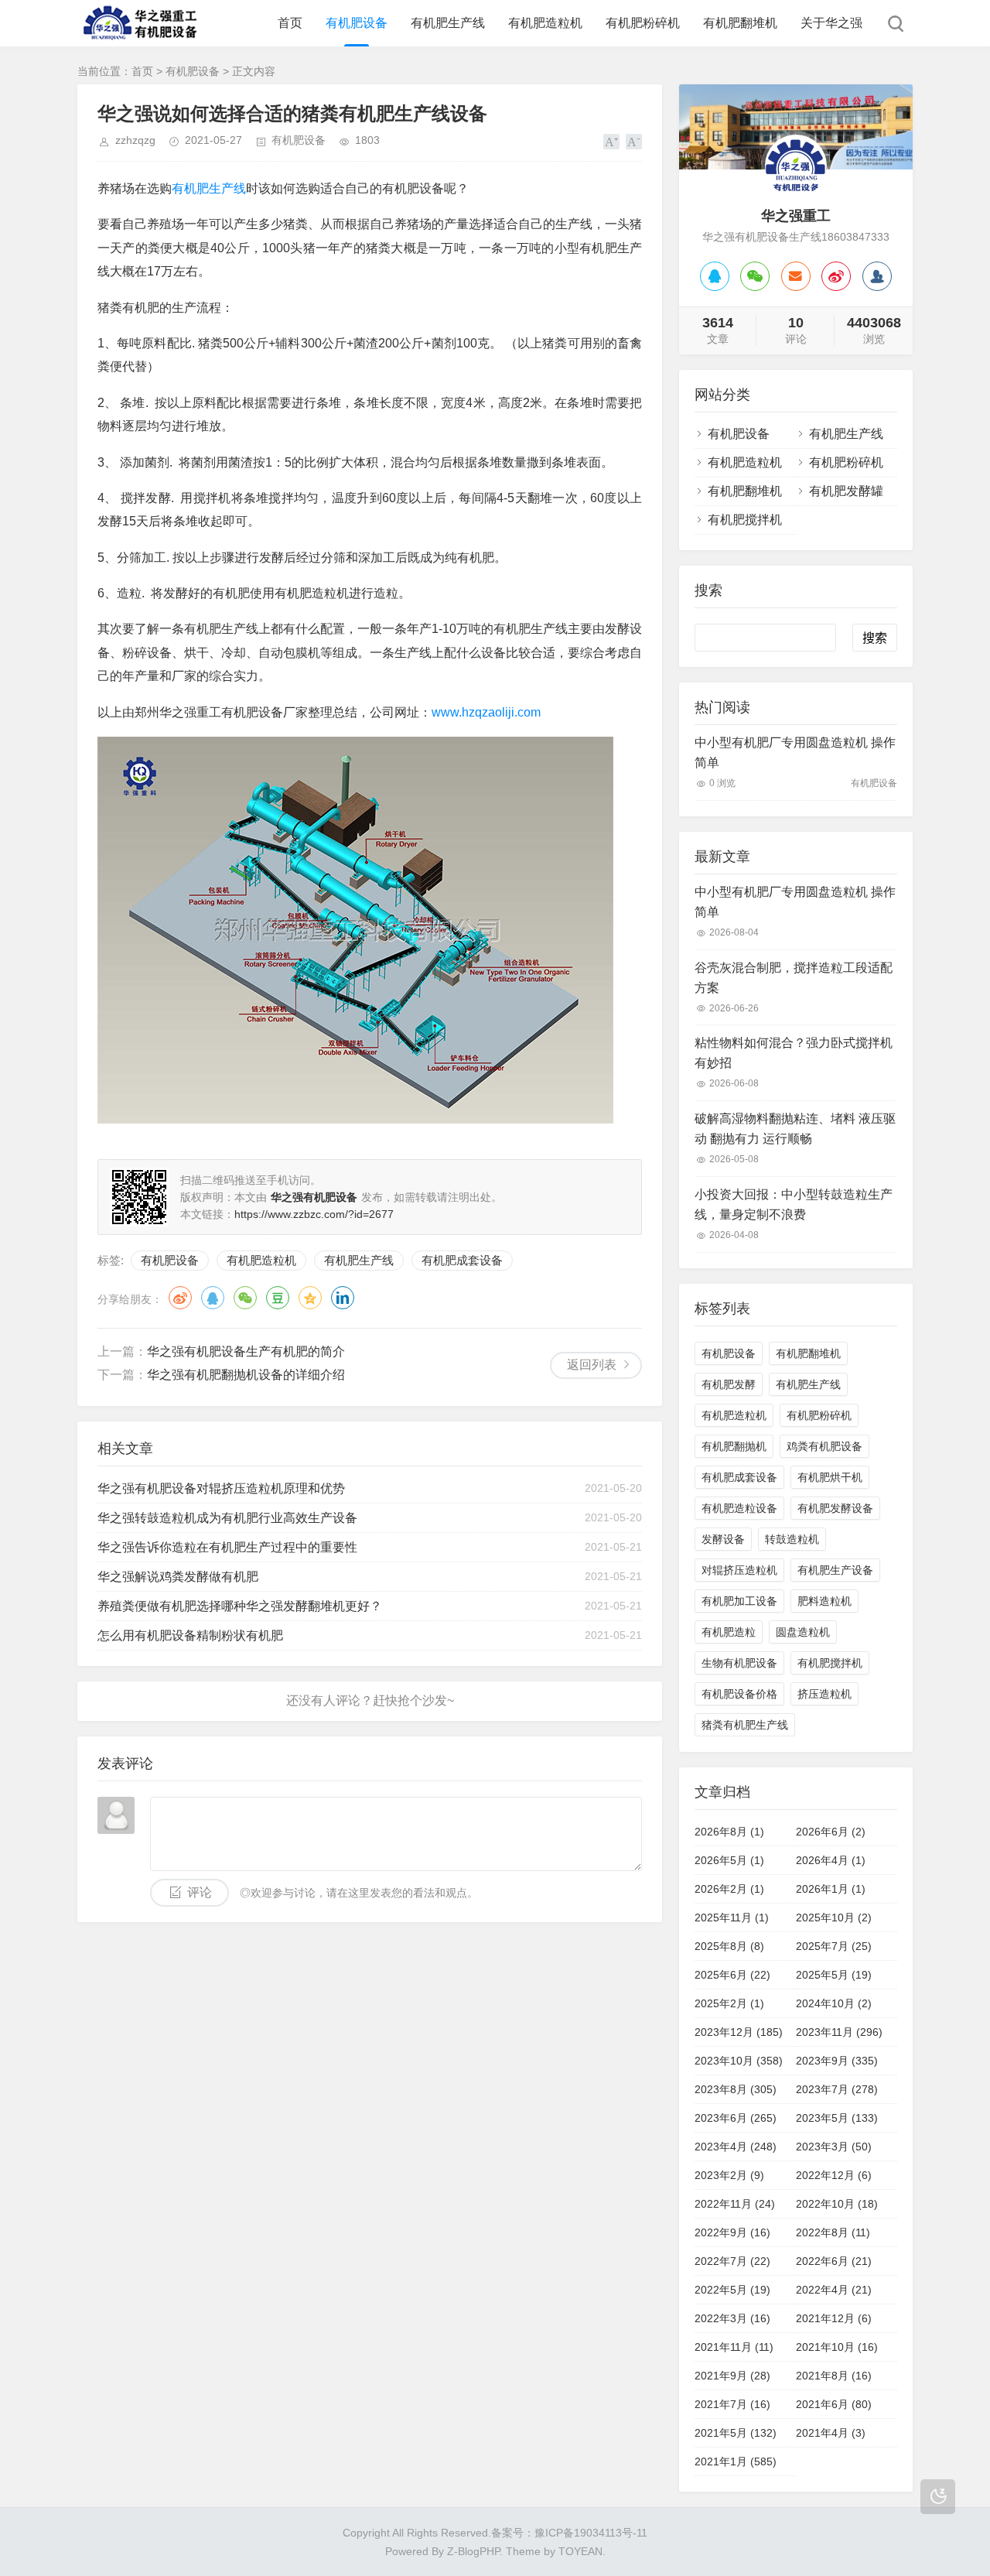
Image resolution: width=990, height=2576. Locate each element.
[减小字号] (634, 142)
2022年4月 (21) (834, 2290)
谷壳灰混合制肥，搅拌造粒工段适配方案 (794, 978)
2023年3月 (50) (834, 2147)
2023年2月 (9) (729, 2175)
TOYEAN (580, 2551)
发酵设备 (723, 1539)
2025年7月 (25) (834, 1946)
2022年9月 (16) (732, 2232)
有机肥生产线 (448, 23)
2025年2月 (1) (729, 2003)
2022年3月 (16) (732, 2318)
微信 (245, 1298)
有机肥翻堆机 (740, 23)
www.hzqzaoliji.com (486, 712)
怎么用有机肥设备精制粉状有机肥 (190, 1635)
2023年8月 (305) (736, 2089)
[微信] (755, 276)
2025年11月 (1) (732, 1917)
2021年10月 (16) (837, 2347)
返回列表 (592, 1365)
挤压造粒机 (824, 1694)
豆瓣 (278, 1298)
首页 (290, 23)
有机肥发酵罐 (846, 491)
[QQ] (715, 276)
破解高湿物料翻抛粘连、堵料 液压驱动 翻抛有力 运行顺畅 (795, 1129)
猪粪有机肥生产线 (745, 1725)
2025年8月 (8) (729, 1946)
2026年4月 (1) (831, 1860)
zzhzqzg (135, 140)
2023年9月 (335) (837, 2061)
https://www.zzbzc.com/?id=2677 (314, 1214)
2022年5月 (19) (732, 2290)
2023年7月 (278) (837, 2089)
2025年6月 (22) (732, 1975)
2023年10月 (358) (739, 2061)
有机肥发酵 (729, 1384)
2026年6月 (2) (831, 1832)
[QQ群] (877, 276)
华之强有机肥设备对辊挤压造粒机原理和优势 (221, 1488)
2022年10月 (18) (837, 2204)
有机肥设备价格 (739, 1694)
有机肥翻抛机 (734, 1446)
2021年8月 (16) (834, 2376)
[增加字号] (611, 142)
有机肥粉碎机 (643, 23)
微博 (180, 1298)
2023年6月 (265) (736, 2118)
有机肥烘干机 (830, 1477)
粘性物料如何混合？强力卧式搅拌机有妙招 (794, 1053)
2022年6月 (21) (834, 2261)
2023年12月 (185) (739, 2032)
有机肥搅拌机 (745, 520)
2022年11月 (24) (735, 2204)
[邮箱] (796, 276)
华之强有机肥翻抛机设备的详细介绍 (246, 1375)
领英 (343, 1298)
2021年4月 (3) (831, 2433)
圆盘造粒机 (803, 1632)
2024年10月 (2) (834, 2003)
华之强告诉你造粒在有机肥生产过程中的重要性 (227, 1547)
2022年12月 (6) (834, 2175)
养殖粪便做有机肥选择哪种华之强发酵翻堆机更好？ (240, 1606)
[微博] (836, 276)
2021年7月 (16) (732, 2404)
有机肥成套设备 (462, 1260)
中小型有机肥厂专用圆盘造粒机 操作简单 (795, 753)
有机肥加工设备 (739, 1601)
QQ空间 (310, 1298)
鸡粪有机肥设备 (824, 1446)
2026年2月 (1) (729, 1889)
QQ (213, 1298)
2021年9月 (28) (732, 2376)
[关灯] (938, 2497)
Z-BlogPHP (473, 2551)
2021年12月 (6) (834, 2318)
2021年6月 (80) (834, 2404)
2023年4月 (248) (736, 2147)
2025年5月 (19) (834, 1975)
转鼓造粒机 (792, 1539)
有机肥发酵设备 (835, 1508)
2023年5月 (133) (837, 2118)
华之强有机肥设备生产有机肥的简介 (246, 1351)
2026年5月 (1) (729, 1860)
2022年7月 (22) (732, 2261)
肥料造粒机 (824, 1601)
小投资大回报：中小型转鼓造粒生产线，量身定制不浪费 (794, 1204)
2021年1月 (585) (736, 2461)
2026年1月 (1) (831, 1889)
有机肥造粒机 (545, 23)
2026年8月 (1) (729, 1832)
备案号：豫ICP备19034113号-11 (569, 2533)
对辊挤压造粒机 (739, 1570)
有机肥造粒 (729, 1632)
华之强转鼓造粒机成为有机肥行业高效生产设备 (227, 1518)
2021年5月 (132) (736, 2433)
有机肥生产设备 (835, 1570)
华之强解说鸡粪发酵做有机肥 (178, 1577)
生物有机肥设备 (739, 1663)
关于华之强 (831, 23)
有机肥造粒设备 (739, 1508)
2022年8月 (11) (833, 2232)
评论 (200, 1892)
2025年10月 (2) (834, 1917)
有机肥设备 (357, 23)
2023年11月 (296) (839, 2032)
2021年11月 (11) (734, 2347)
